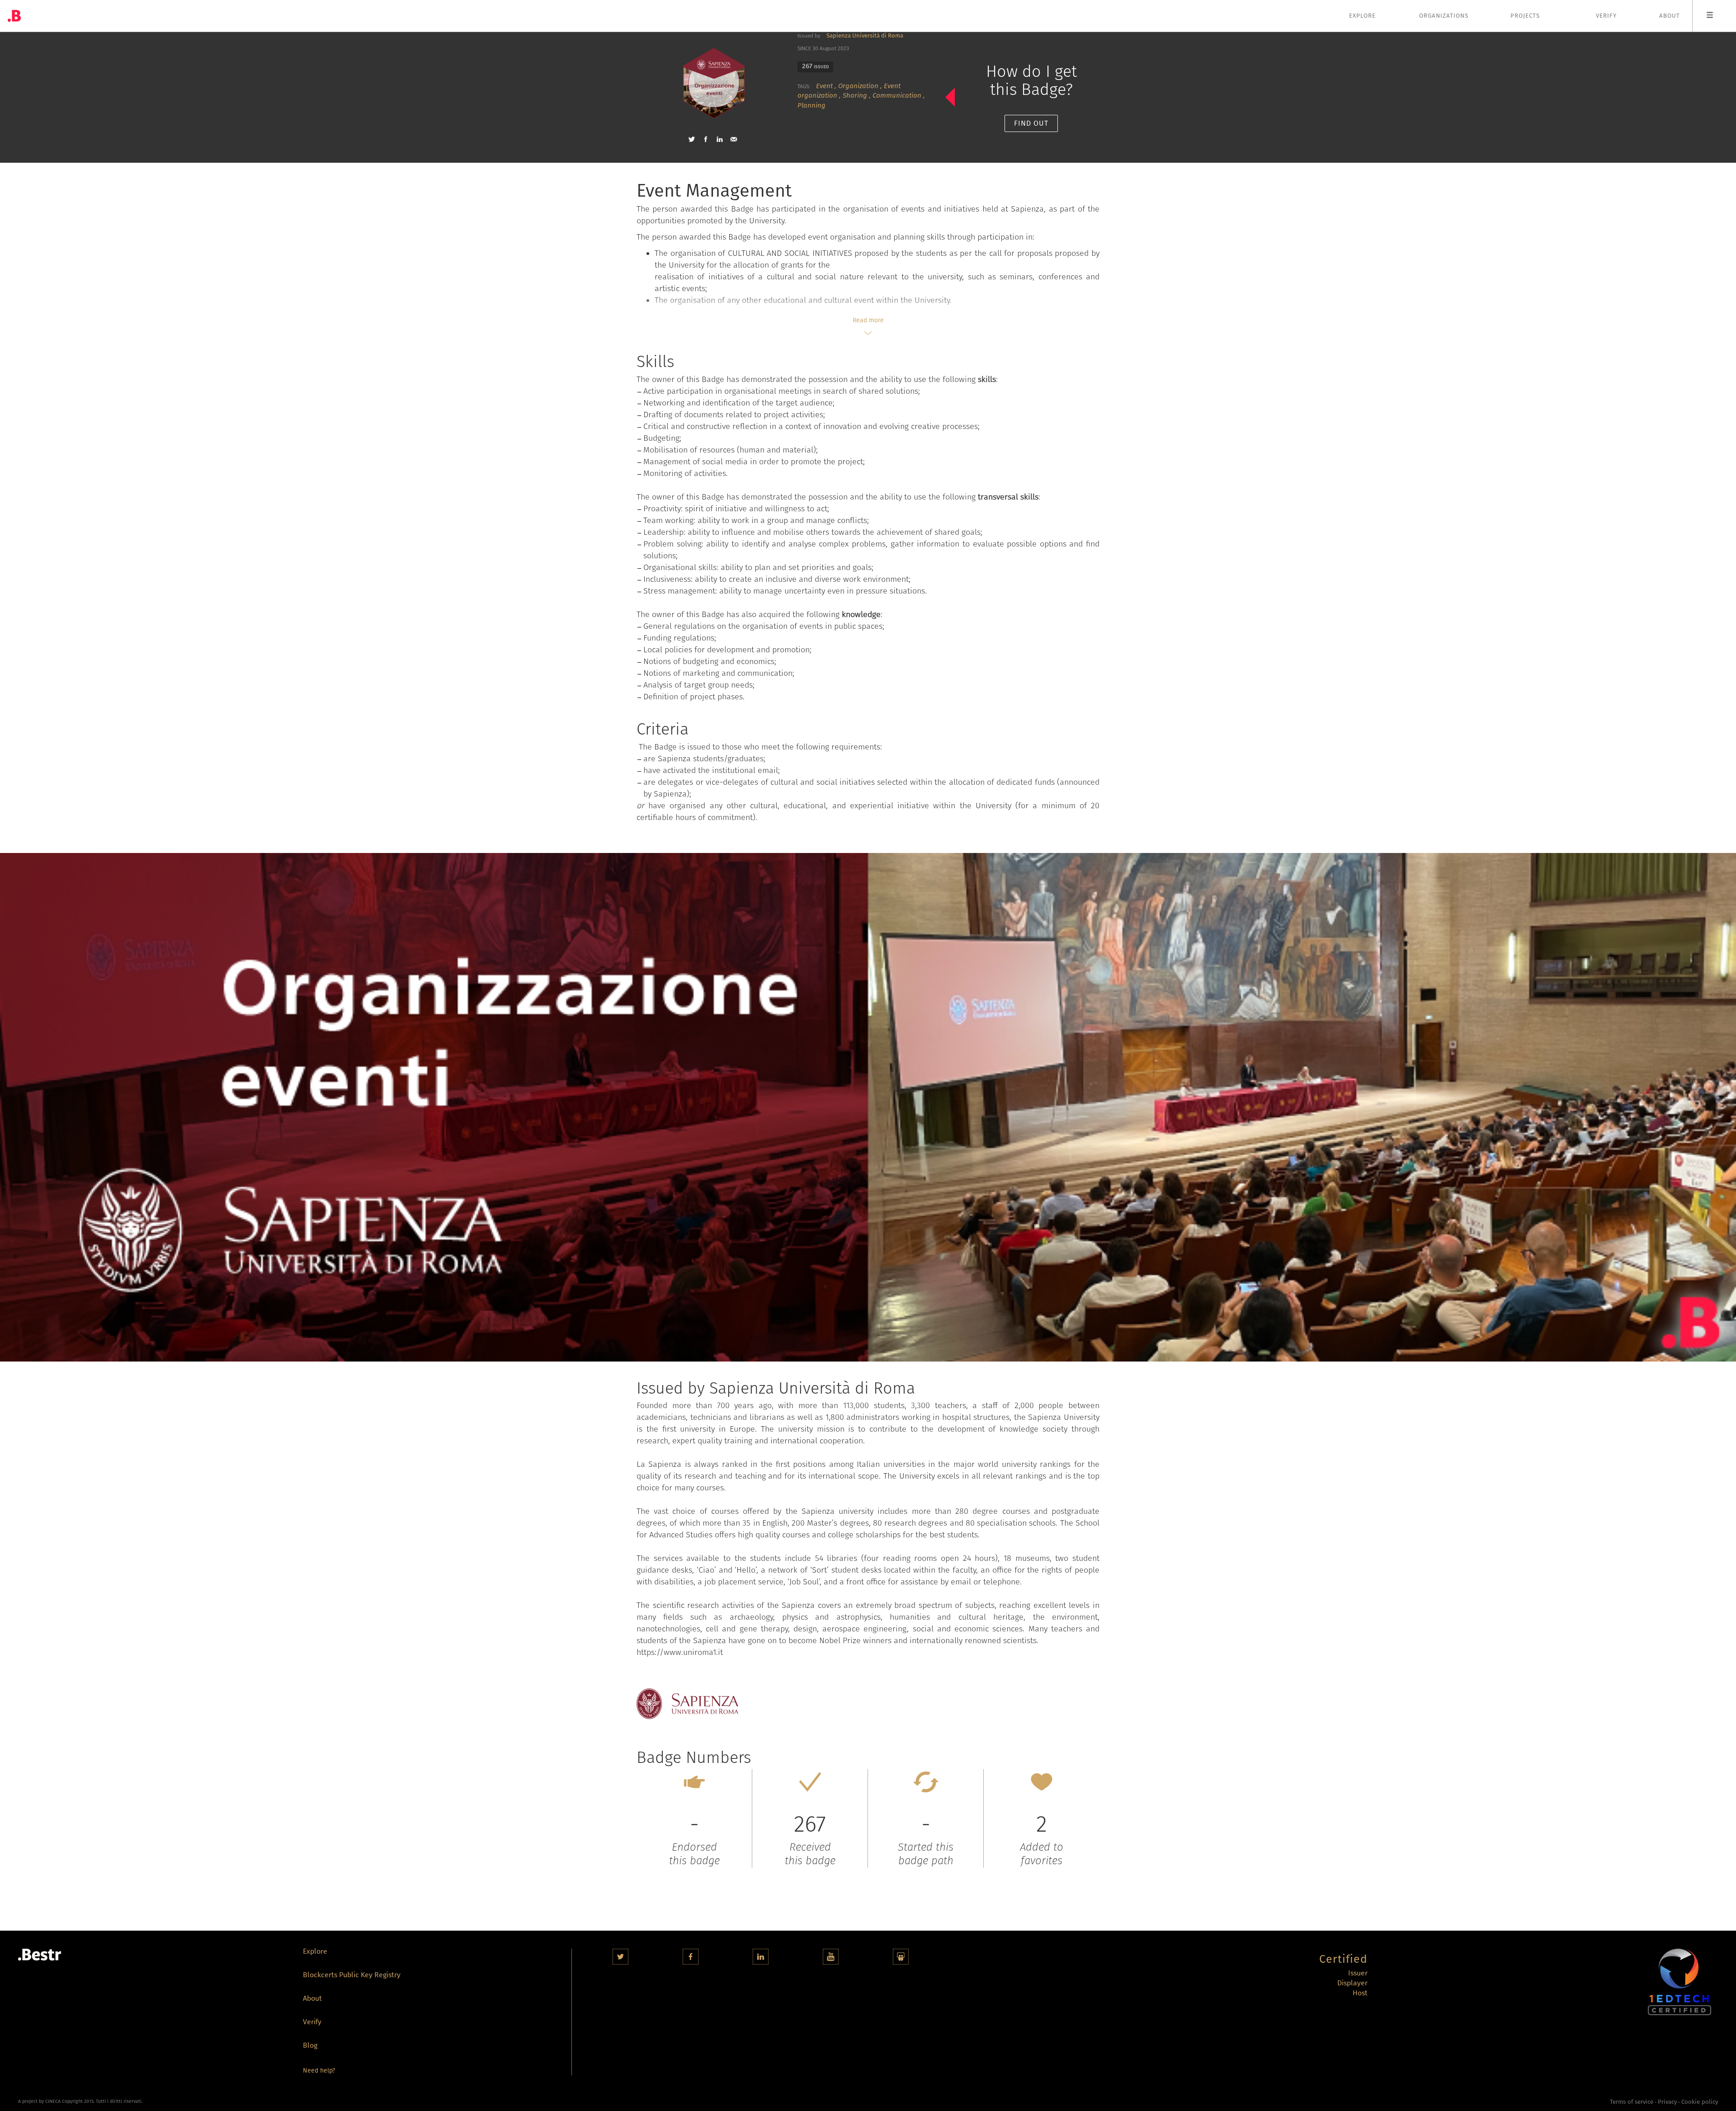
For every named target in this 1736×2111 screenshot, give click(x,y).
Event (824, 86)
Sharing (855, 95)
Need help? (319, 2071)
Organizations (1444, 16)
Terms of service (1632, 2102)
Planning (811, 105)
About (1670, 16)
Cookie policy (1700, 2102)
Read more (868, 320)
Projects (1525, 16)
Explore (1362, 16)
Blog (310, 2046)
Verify (1606, 16)
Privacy (1667, 2102)
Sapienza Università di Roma (865, 35)
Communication (897, 95)
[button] (692, 139)
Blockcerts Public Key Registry (352, 1976)
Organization (858, 86)
